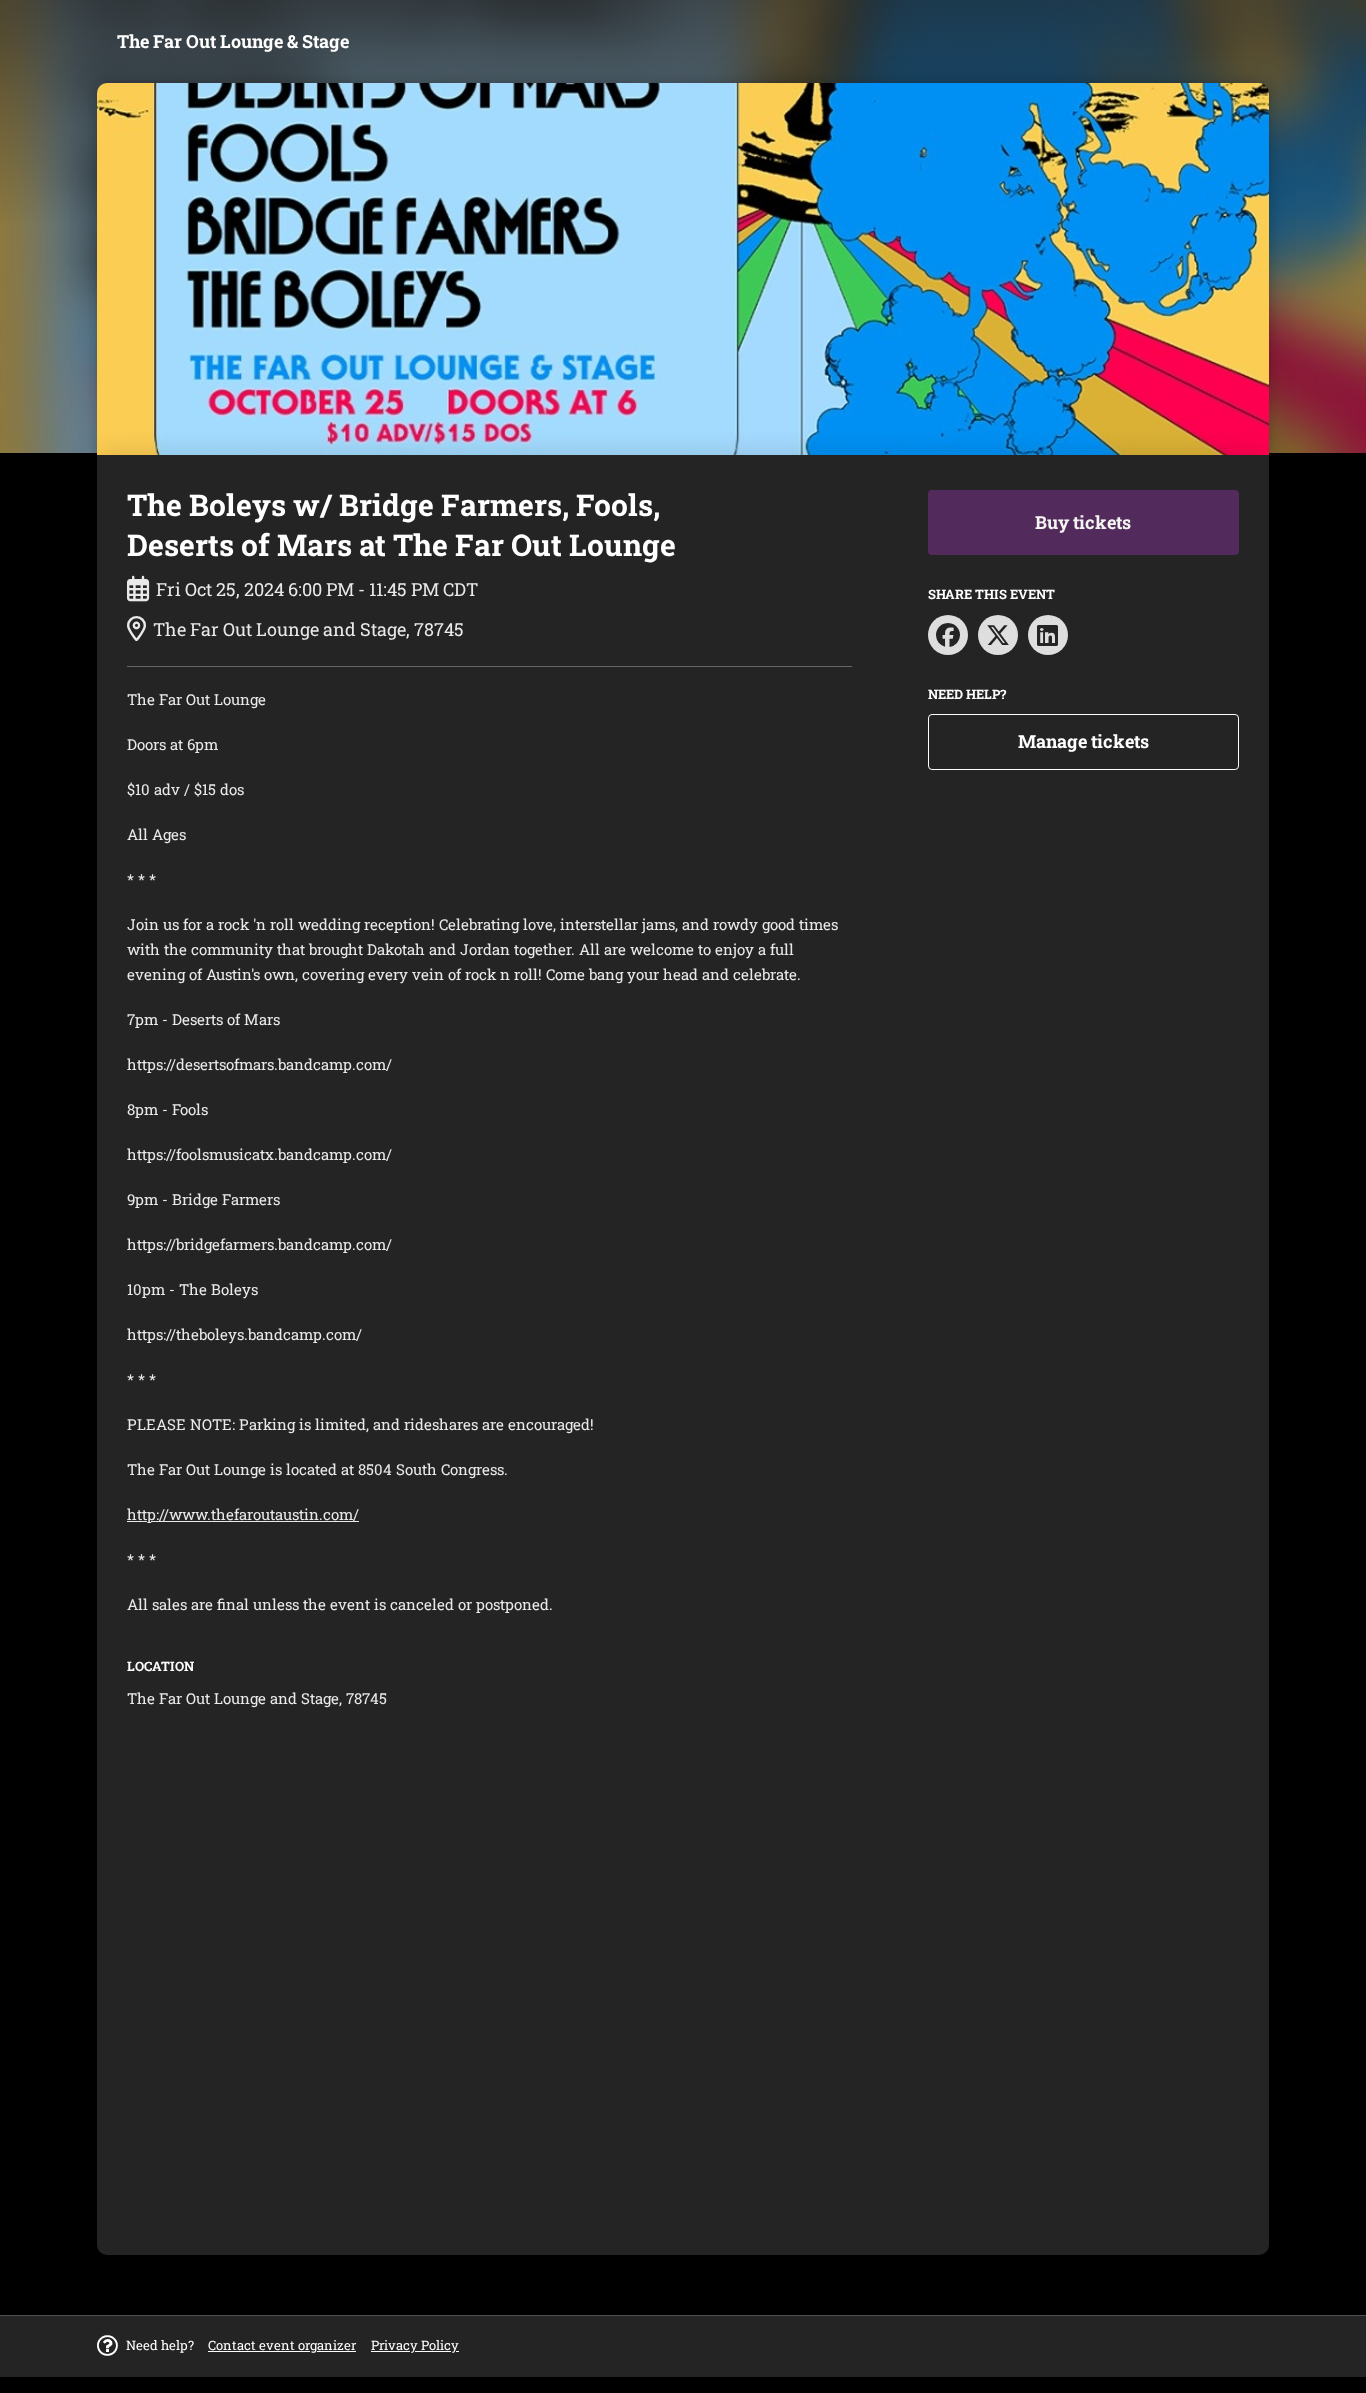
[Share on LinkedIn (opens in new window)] (1048, 635)
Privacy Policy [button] (415, 2345)
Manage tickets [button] (1083, 741)
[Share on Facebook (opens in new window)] (948, 635)
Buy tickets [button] (1083, 522)
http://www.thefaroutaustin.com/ (243, 1514)
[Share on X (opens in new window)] (998, 635)
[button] (282, 2345)
